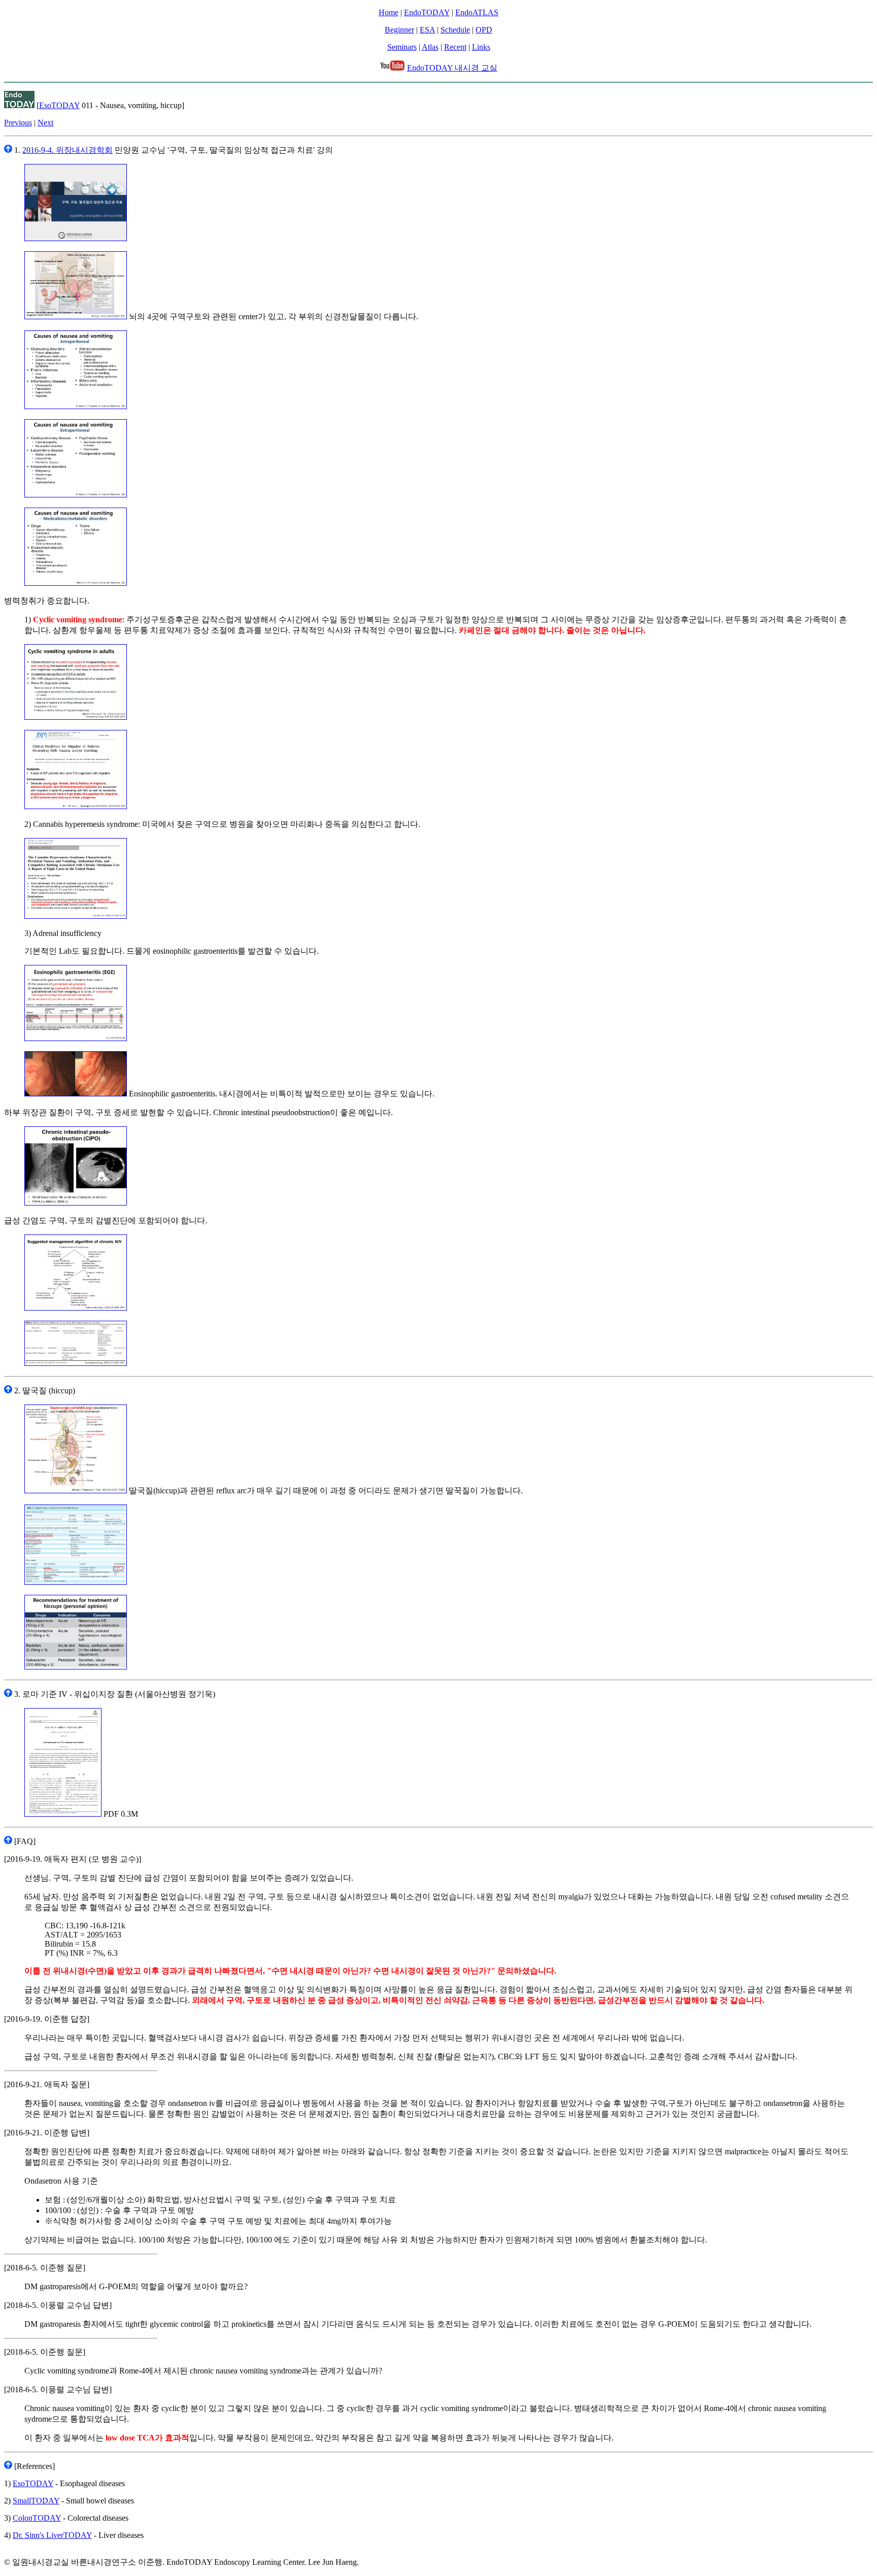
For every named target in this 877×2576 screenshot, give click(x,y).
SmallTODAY (36, 2501)
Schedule (455, 30)
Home (389, 12)
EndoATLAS (477, 12)
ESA (427, 30)
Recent (455, 47)
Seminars (402, 47)
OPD (484, 30)
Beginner (399, 30)
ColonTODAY (37, 2518)
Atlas (430, 47)
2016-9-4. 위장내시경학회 (68, 150)
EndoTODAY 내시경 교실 (452, 68)
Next (45, 123)
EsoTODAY (59, 105)
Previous (18, 123)
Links (481, 47)
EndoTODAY (427, 12)
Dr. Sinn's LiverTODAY (52, 2535)
